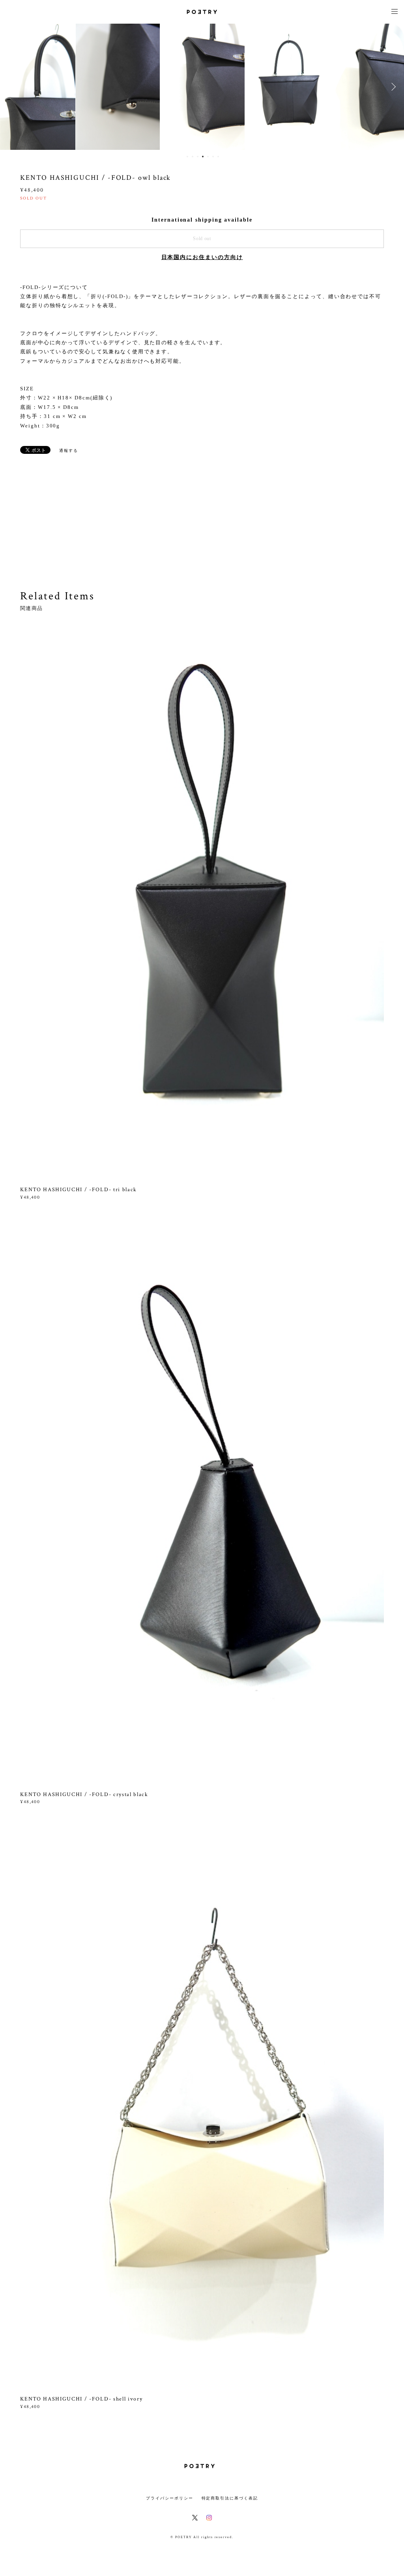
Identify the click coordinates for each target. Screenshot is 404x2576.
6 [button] (213, 157)
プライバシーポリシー (169, 2498)
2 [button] (193, 157)
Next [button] (392, 87)
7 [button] (218, 157)
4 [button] (203, 157)
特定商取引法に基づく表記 (230, 2498)
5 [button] (208, 157)
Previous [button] (12, 87)
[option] (118, 87)
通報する (69, 450)
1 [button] (187, 157)
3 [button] (198, 157)
